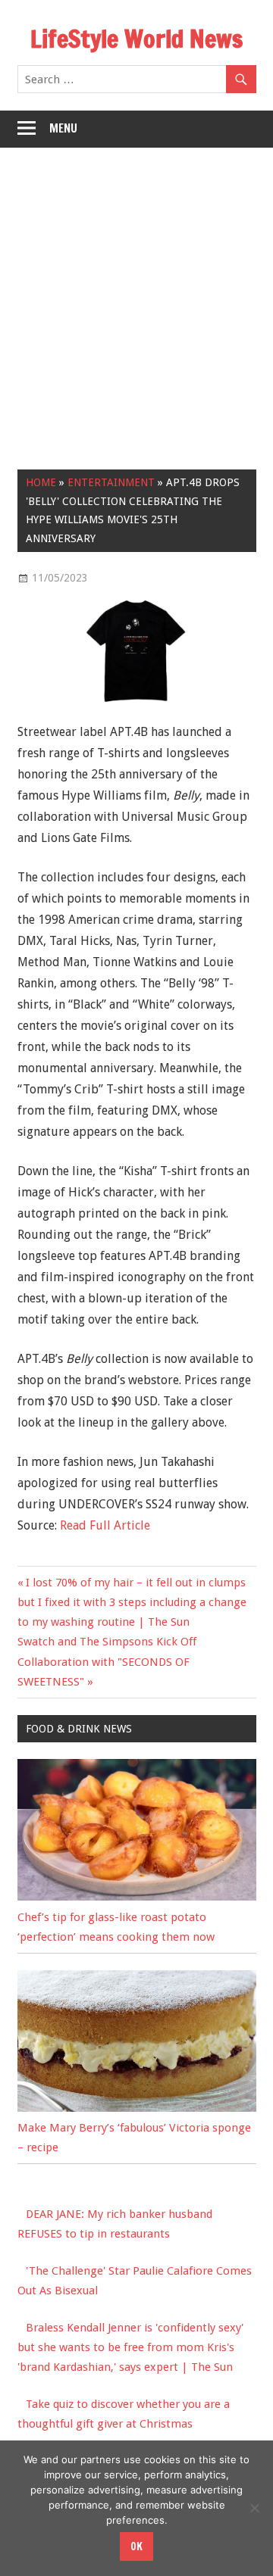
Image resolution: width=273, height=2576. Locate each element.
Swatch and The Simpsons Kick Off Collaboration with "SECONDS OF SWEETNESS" (107, 1662)
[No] (254, 2508)
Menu (63, 128)
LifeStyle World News (136, 39)
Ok (136, 2546)
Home (41, 482)
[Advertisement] (136, 292)
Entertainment (111, 482)
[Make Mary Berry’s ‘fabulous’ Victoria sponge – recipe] (137, 2108)
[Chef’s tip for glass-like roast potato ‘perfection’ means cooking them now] (137, 1897)
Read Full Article (105, 1525)
